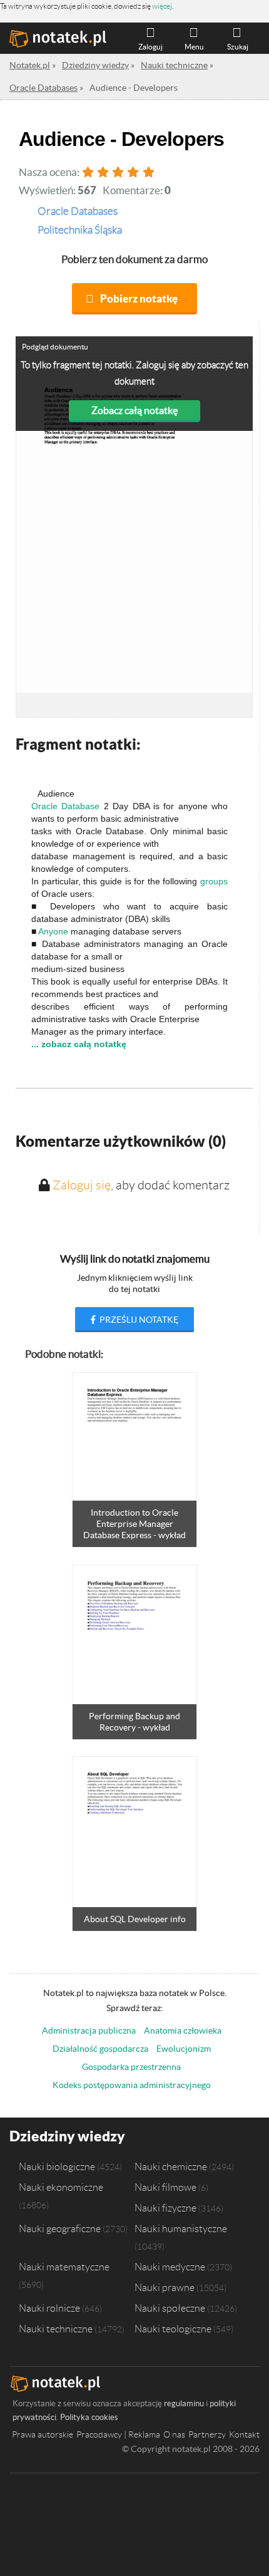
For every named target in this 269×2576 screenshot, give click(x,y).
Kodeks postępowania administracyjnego (132, 2085)
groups (214, 881)
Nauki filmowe (165, 2187)
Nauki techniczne (56, 2329)
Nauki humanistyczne (181, 2228)
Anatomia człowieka (183, 2030)
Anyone (53, 931)
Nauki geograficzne (60, 2228)
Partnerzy (207, 2434)
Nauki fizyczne (165, 2208)
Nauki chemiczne (171, 2166)
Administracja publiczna (89, 2030)
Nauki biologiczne (57, 2166)
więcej (162, 6)
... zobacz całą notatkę (79, 1044)
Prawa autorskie (43, 2434)
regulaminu (184, 2403)
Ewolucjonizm (184, 2049)
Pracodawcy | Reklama (118, 2434)
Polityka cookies (89, 2417)
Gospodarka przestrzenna (131, 2067)
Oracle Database (65, 806)
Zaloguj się (82, 1185)
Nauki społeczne (170, 2308)
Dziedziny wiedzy (67, 2136)
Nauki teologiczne (173, 2329)
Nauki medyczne (170, 2267)
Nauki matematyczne (64, 2267)
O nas (174, 2434)
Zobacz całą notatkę (134, 410)
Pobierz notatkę (139, 298)
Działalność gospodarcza (100, 2049)
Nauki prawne (165, 2287)
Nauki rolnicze (49, 2308)
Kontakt (244, 2434)
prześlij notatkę (138, 1320)
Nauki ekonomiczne (61, 2187)
